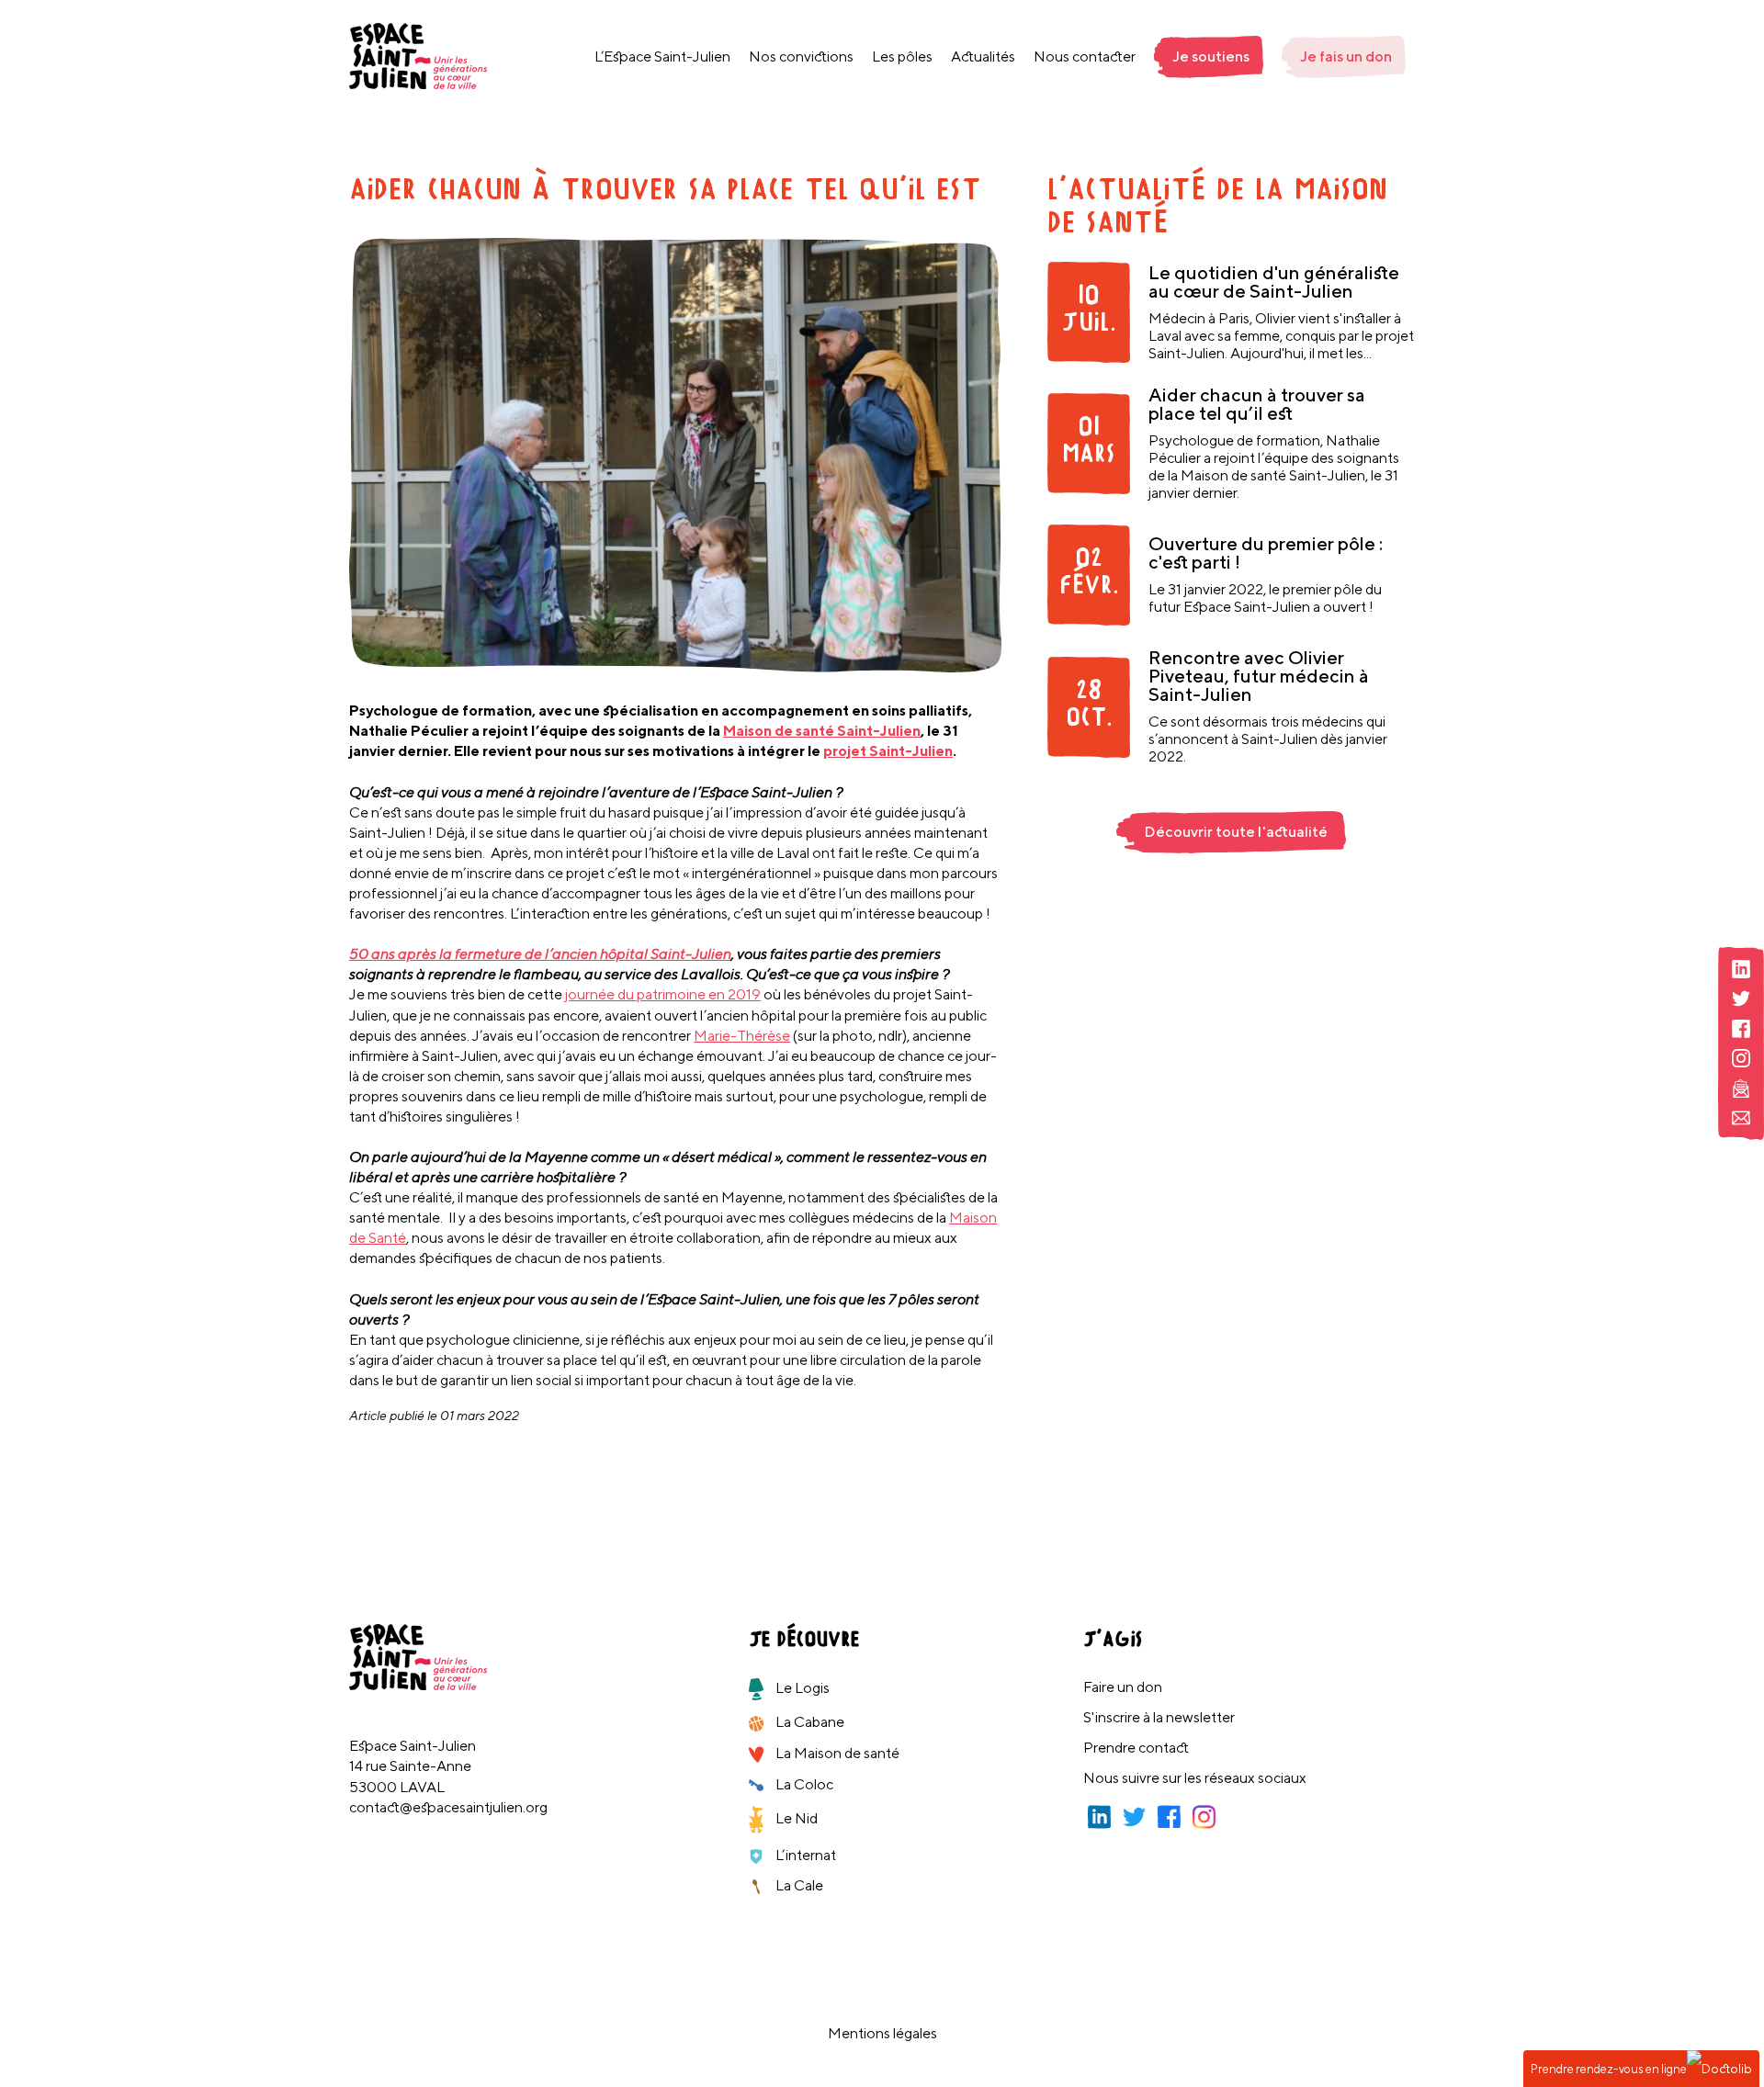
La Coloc (803, 1784)
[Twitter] (1741, 999)
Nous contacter (1085, 56)
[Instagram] (1741, 1059)
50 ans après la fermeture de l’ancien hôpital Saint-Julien (540, 954)
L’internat (804, 1855)
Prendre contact (1136, 1748)
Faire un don (1123, 1687)
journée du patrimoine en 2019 (663, 994)
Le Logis (801, 1688)
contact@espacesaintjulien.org (448, 1807)
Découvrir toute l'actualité (1236, 832)
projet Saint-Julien (888, 751)
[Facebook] (1741, 1029)
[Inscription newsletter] (1741, 1089)
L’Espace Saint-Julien (662, 56)
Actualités (983, 56)
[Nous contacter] (1741, 1118)
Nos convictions (801, 56)
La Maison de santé (836, 1753)
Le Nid (795, 1818)
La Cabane (808, 1722)
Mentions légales (882, 2033)
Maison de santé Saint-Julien (822, 731)
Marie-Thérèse (742, 1036)
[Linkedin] (1741, 970)
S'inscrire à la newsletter (1159, 1717)
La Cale (798, 1885)
